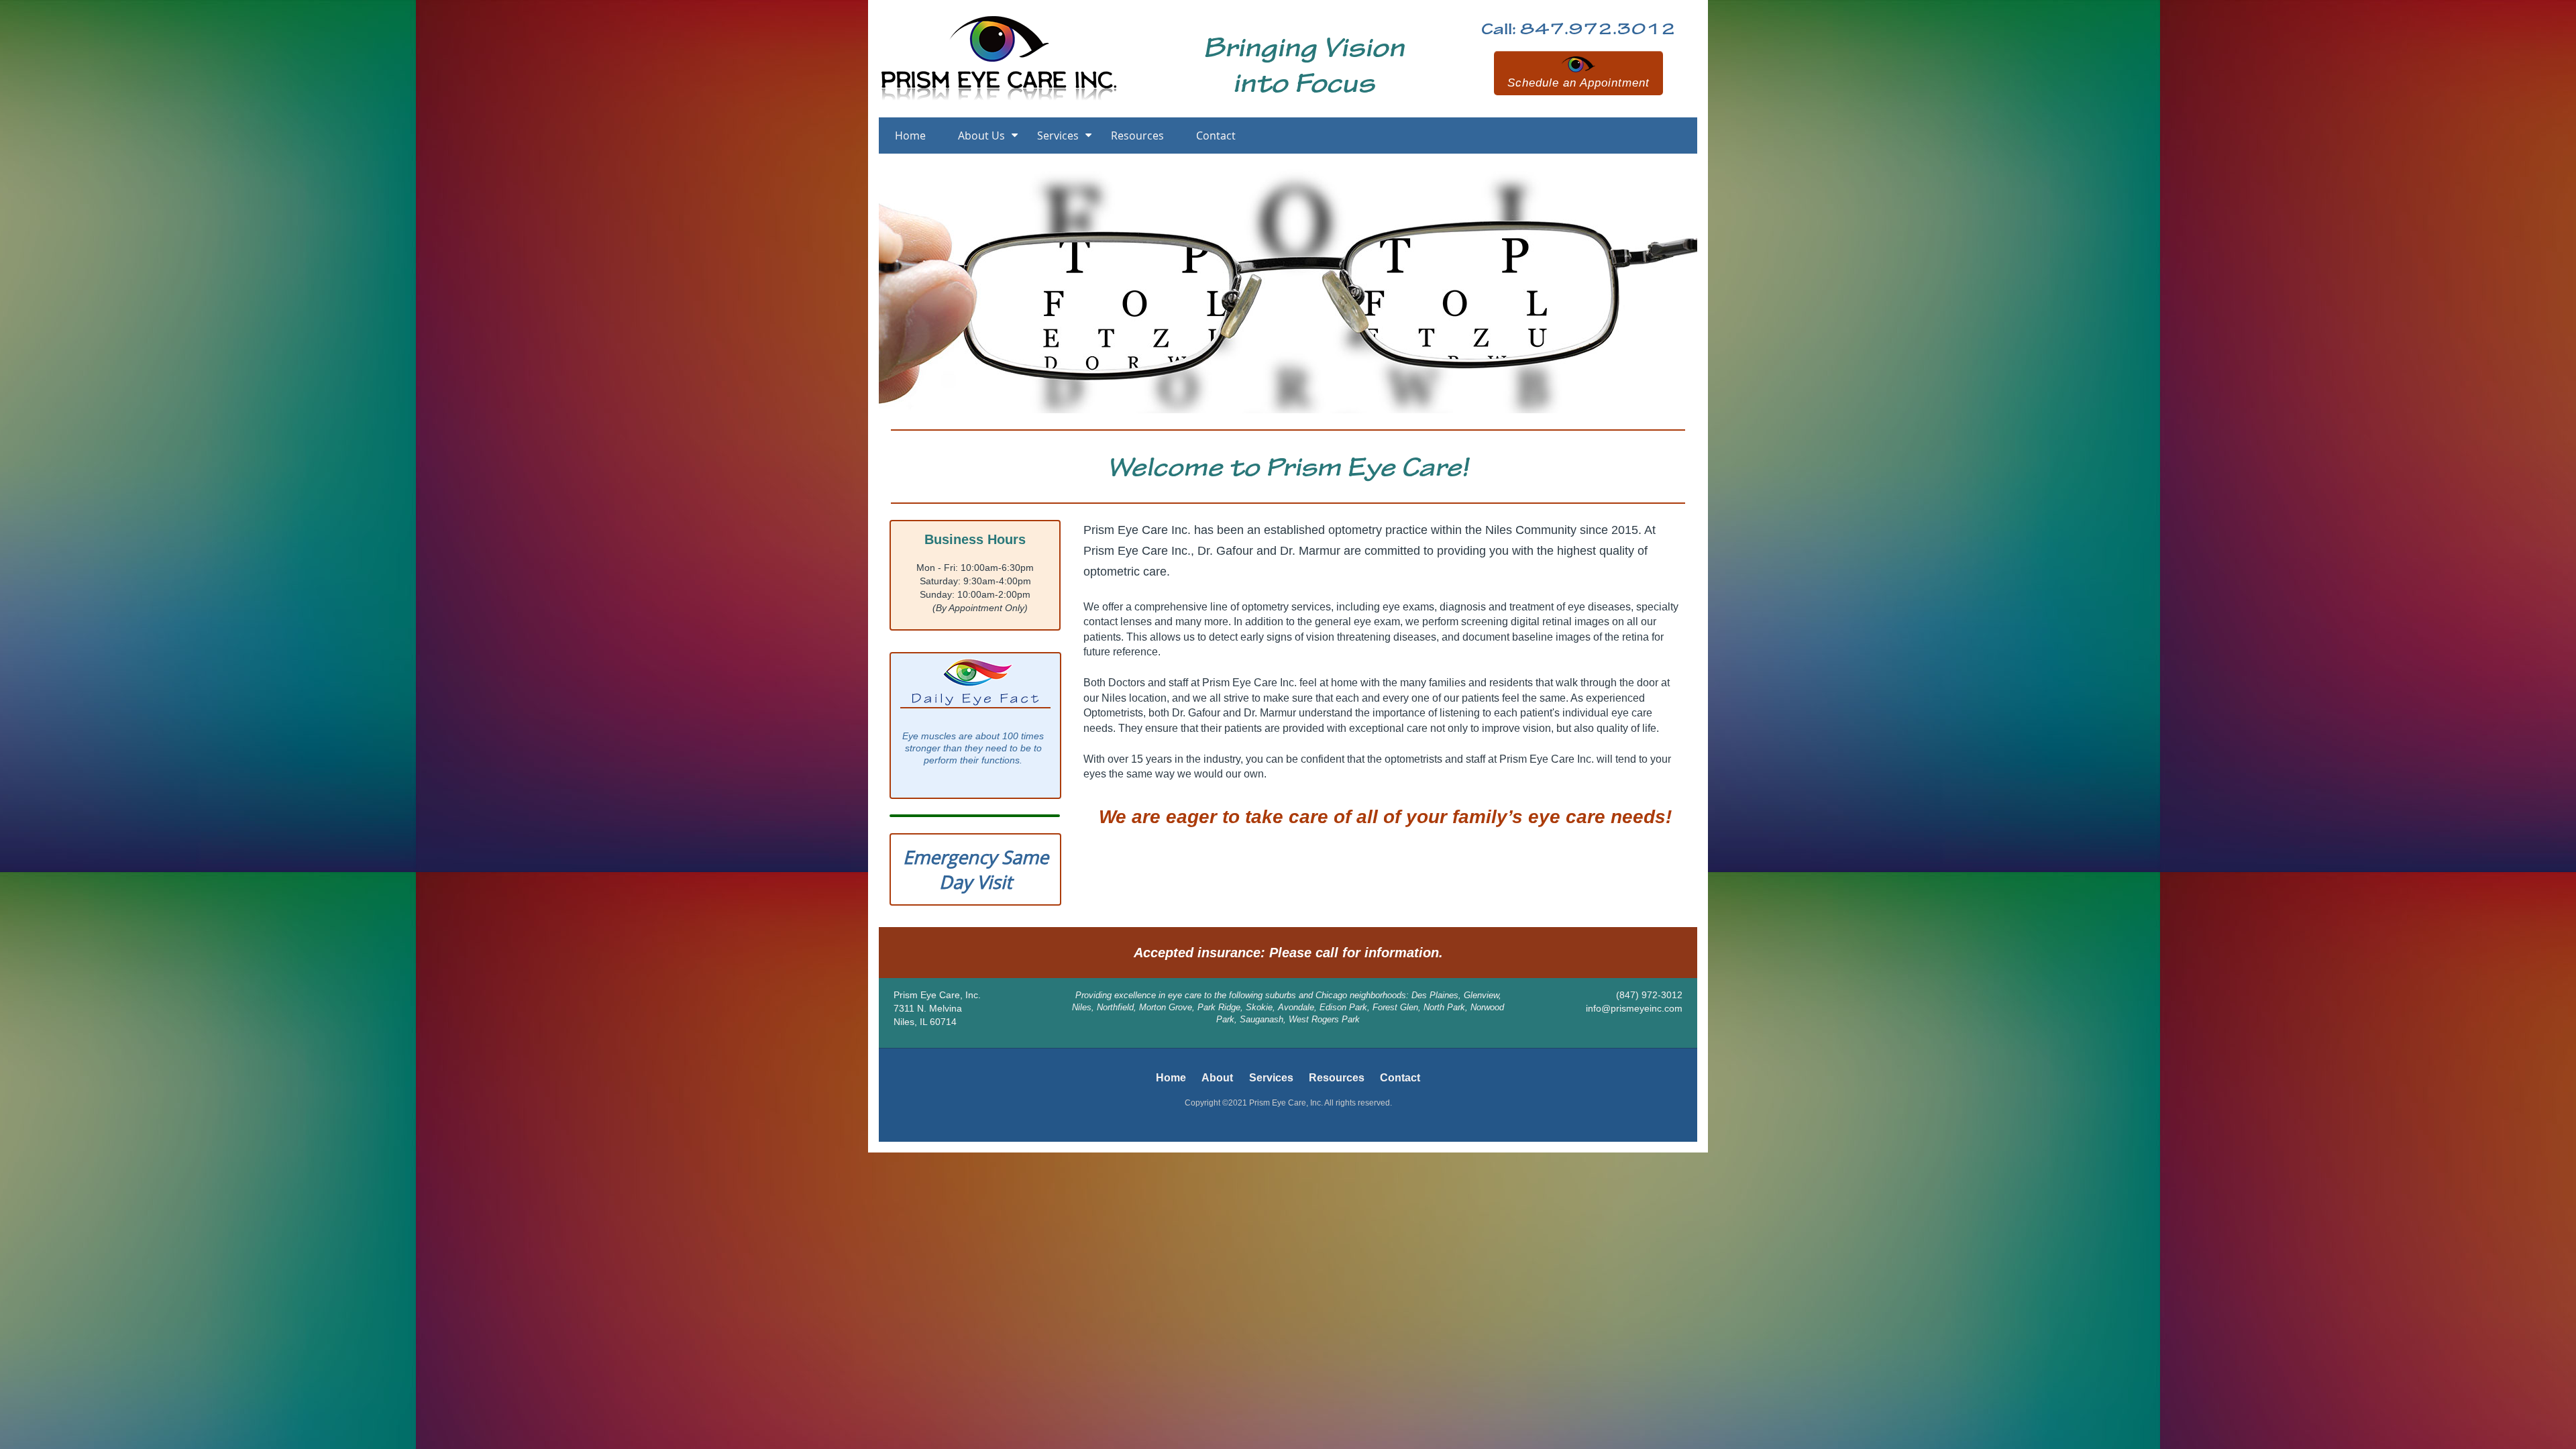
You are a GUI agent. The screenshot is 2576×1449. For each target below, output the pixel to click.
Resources (1137, 136)
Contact (1216, 136)
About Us (981, 136)
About (1217, 1078)
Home (910, 136)
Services (1058, 136)
